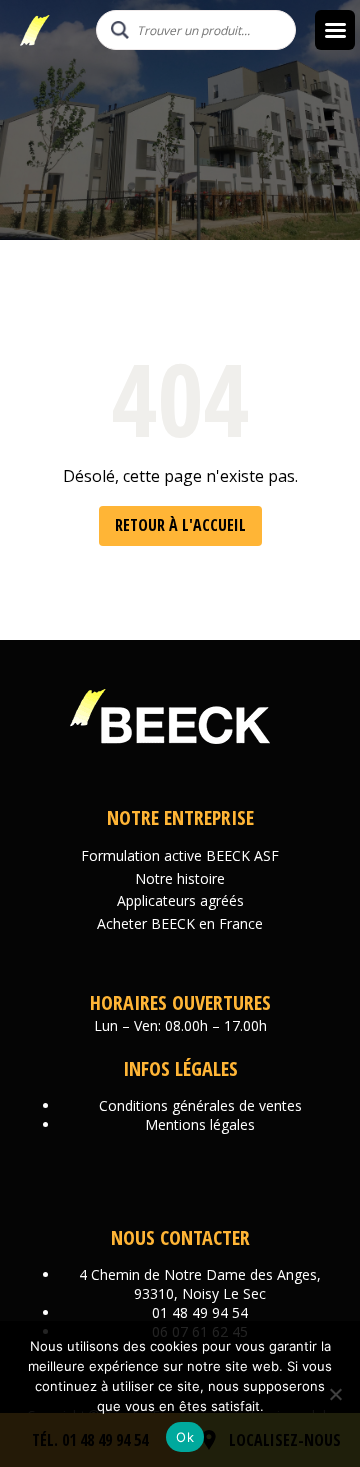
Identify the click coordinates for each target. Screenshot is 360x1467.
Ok (185, 1437)
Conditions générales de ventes (200, 1105)
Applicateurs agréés (180, 900)
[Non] (335, 1394)
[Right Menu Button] (335, 30)
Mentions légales (200, 1124)
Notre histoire (180, 878)
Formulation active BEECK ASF (180, 855)
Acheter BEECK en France (180, 923)
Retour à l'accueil (180, 525)
